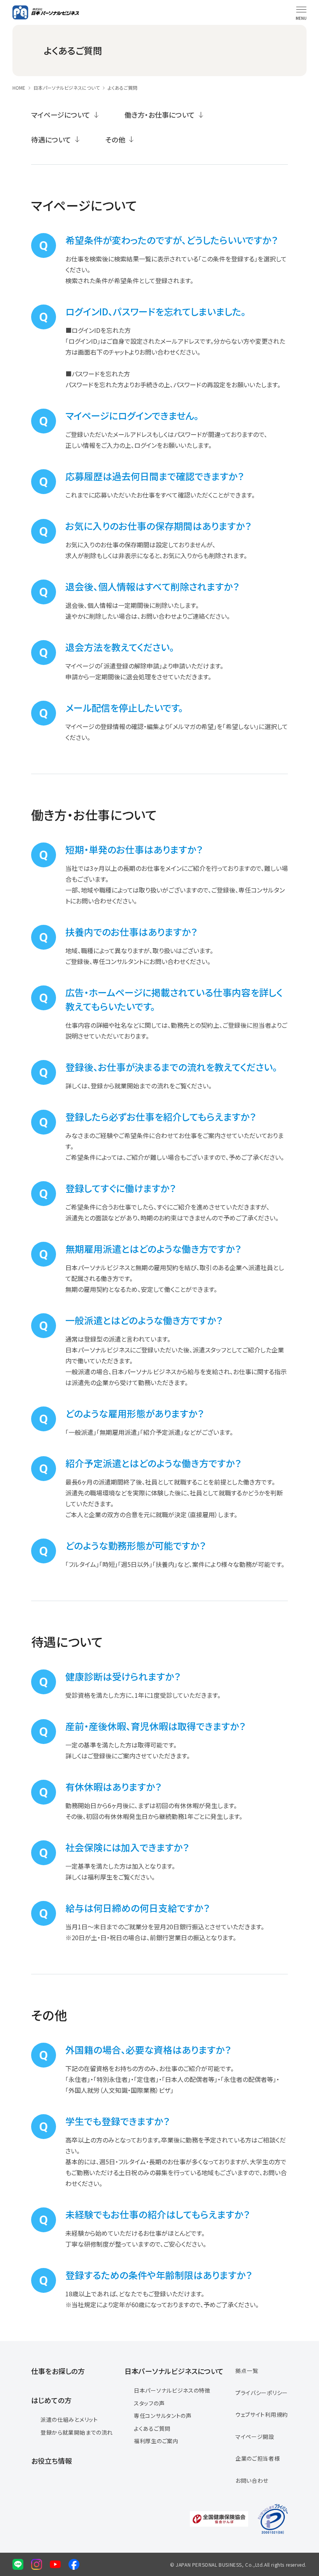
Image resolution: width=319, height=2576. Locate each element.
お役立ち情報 (52, 2461)
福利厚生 (100, 1877)
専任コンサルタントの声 (163, 2416)
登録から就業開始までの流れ (130, 1086)
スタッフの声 (149, 2403)
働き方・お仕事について (160, 115)
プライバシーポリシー (262, 2393)
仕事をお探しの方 (58, 2371)
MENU (301, 18)
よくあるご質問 (152, 2428)
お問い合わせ (252, 2480)
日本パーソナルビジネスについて (67, 88)
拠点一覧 (247, 2371)
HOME (19, 88)
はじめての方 (51, 2400)
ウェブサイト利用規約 (262, 2414)
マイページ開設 (255, 2437)
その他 (115, 139)
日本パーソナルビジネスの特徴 (172, 2390)
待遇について (51, 139)
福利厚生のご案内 (156, 2441)
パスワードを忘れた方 (95, 385)
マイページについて (61, 115)
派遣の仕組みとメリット (69, 2419)
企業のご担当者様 (258, 2458)
